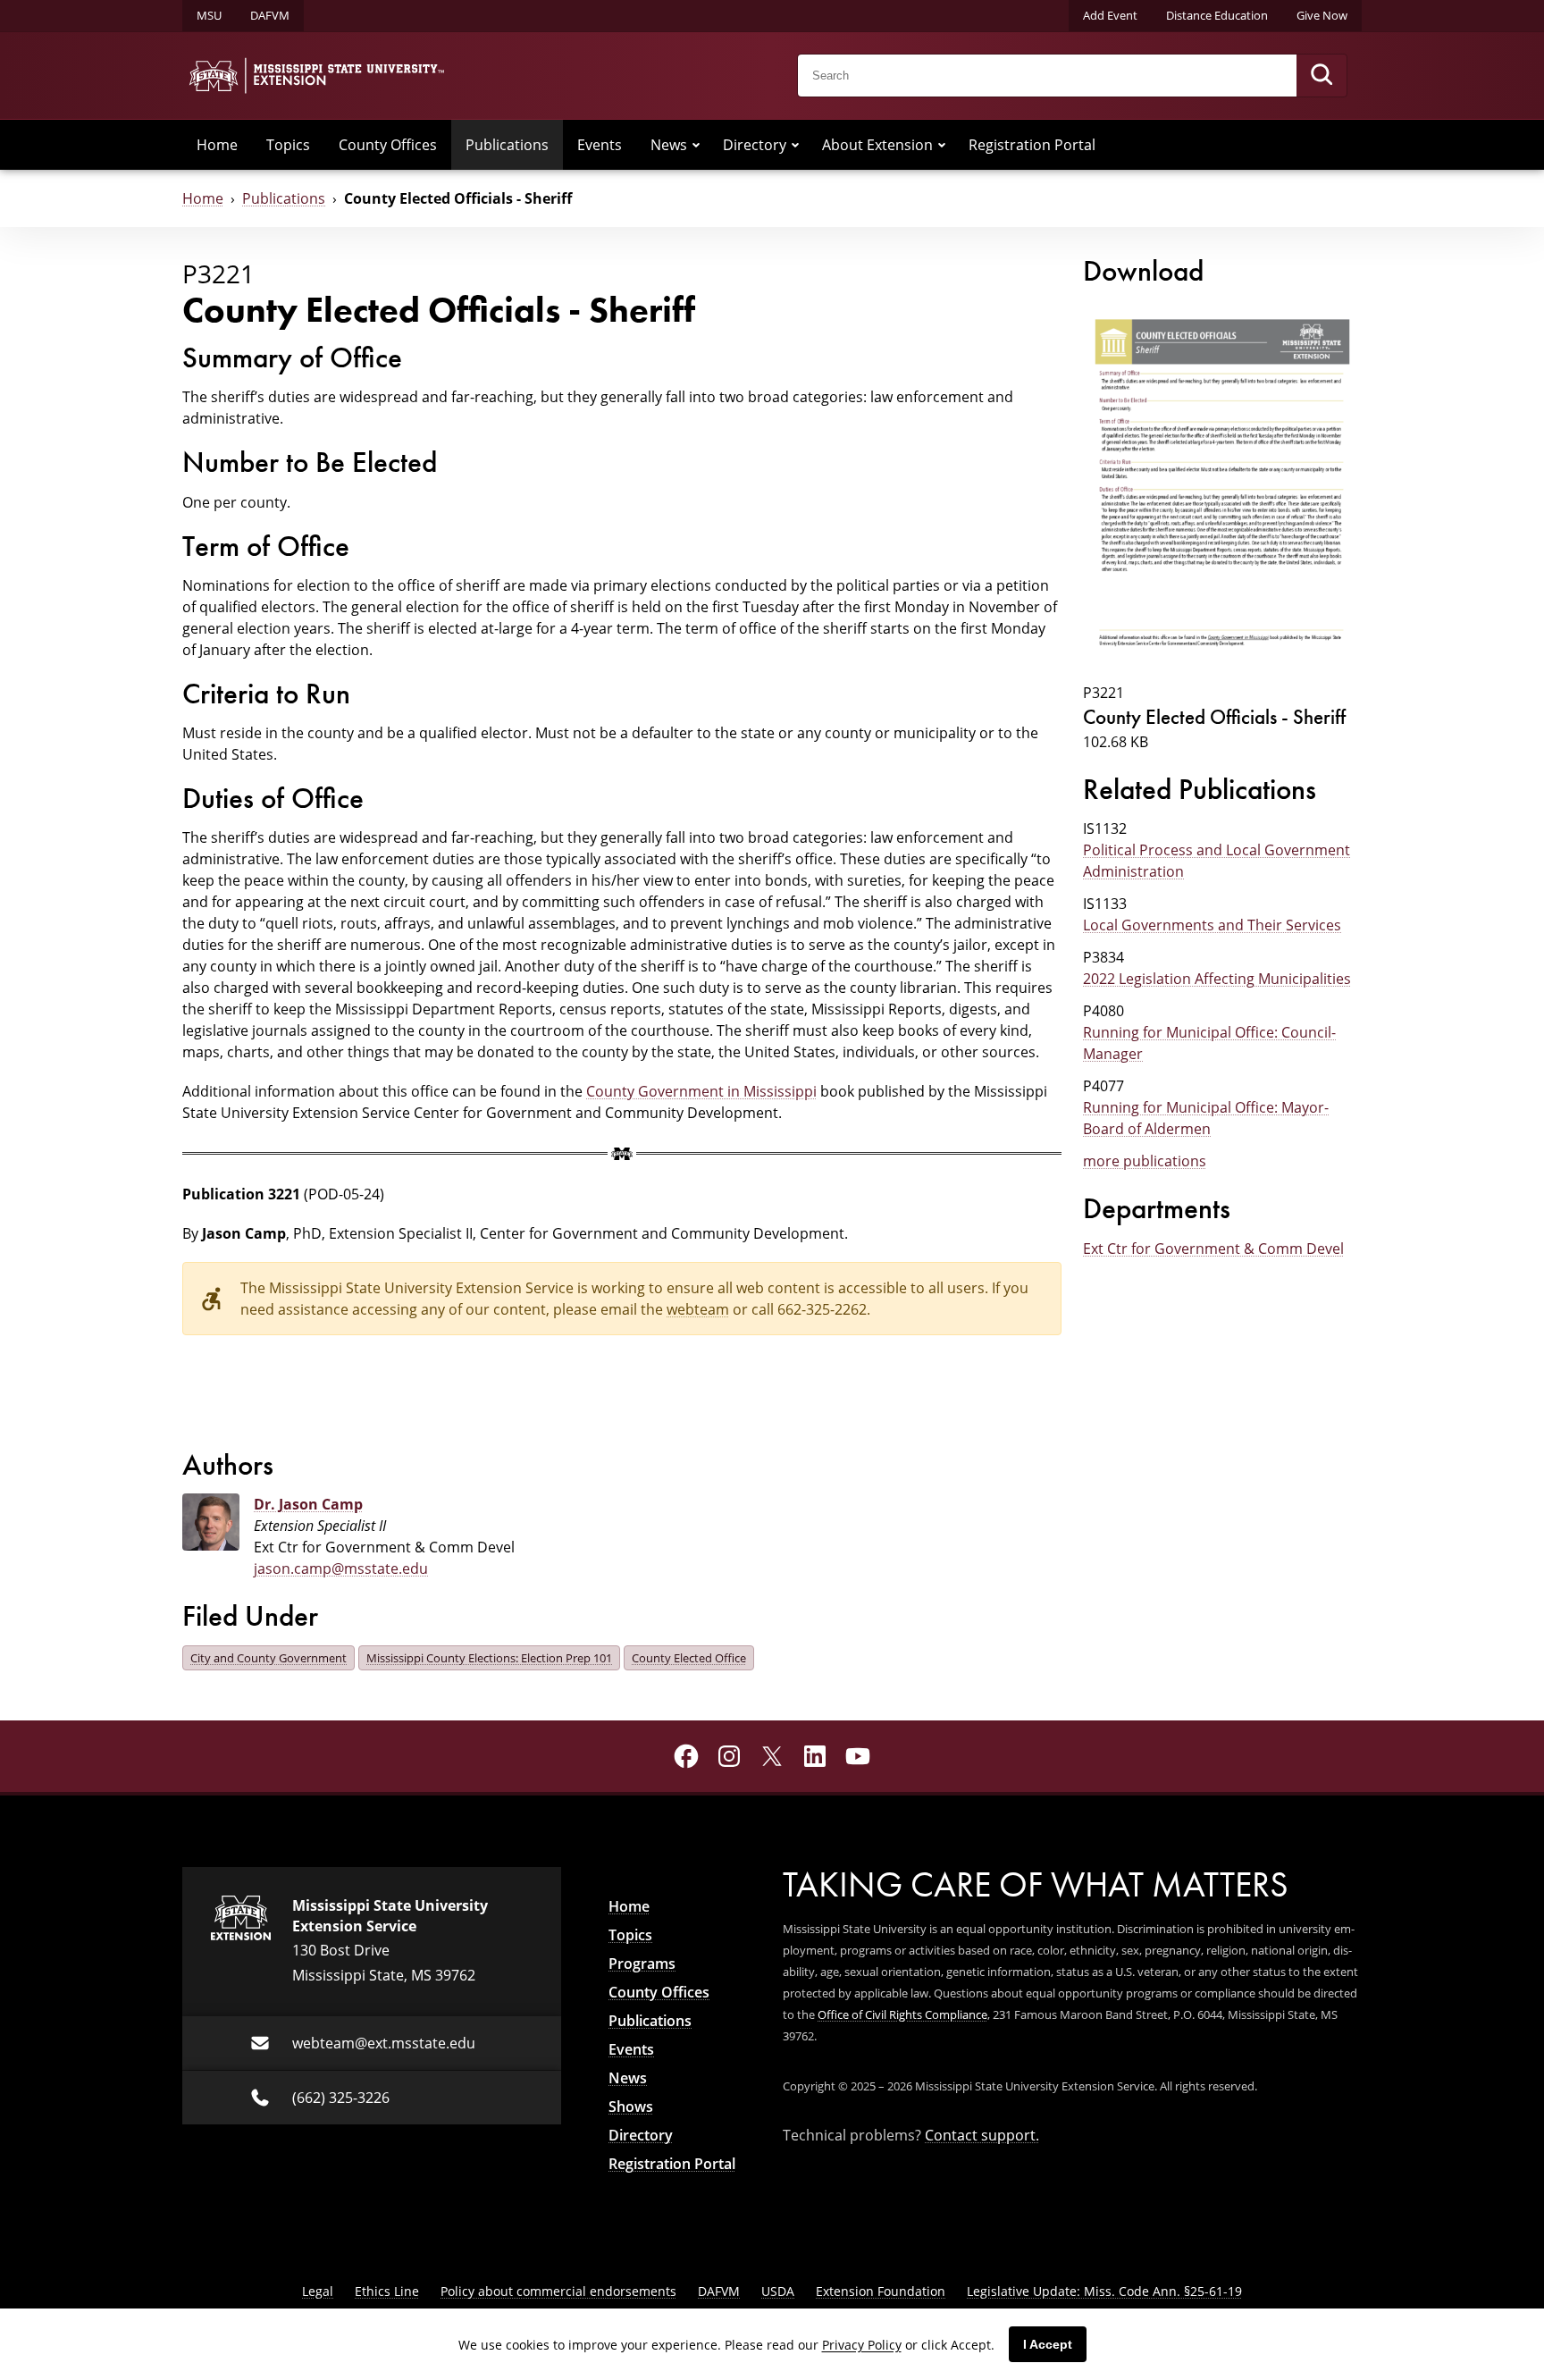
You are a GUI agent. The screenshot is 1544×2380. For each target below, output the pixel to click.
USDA (778, 2291)
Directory (755, 144)
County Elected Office (689, 1658)
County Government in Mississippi (701, 1091)
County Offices (388, 144)
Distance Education (1217, 15)
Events (600, 144)
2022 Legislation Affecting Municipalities (1217, 978)
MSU (209, 15)
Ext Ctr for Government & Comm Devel (1213, 1248)
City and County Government (269, 1658)
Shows (631, 2107)
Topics (288, 144)
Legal (318, 2291)
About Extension (877, 144)
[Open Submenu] (696, 145)
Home (217, 144)
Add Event (1110, 15)
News (669, 144)
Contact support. (982, 2135)
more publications (1145, 1161)
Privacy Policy (862, 2345)
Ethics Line (387, 2291)
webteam (698, 1309)
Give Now (1322, 15)
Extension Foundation (881, 2291)
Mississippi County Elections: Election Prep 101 (489, 1658)
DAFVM (270, 15)
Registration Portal (1032, 144)
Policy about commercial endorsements (558, 2291)
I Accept (1048, 2344)
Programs (642, 1964)
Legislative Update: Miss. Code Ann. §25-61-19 (1104, 2291)
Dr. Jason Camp (308, 1504)
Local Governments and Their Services (1212, 925)
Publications (507, 144)
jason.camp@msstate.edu (341, 1568)
